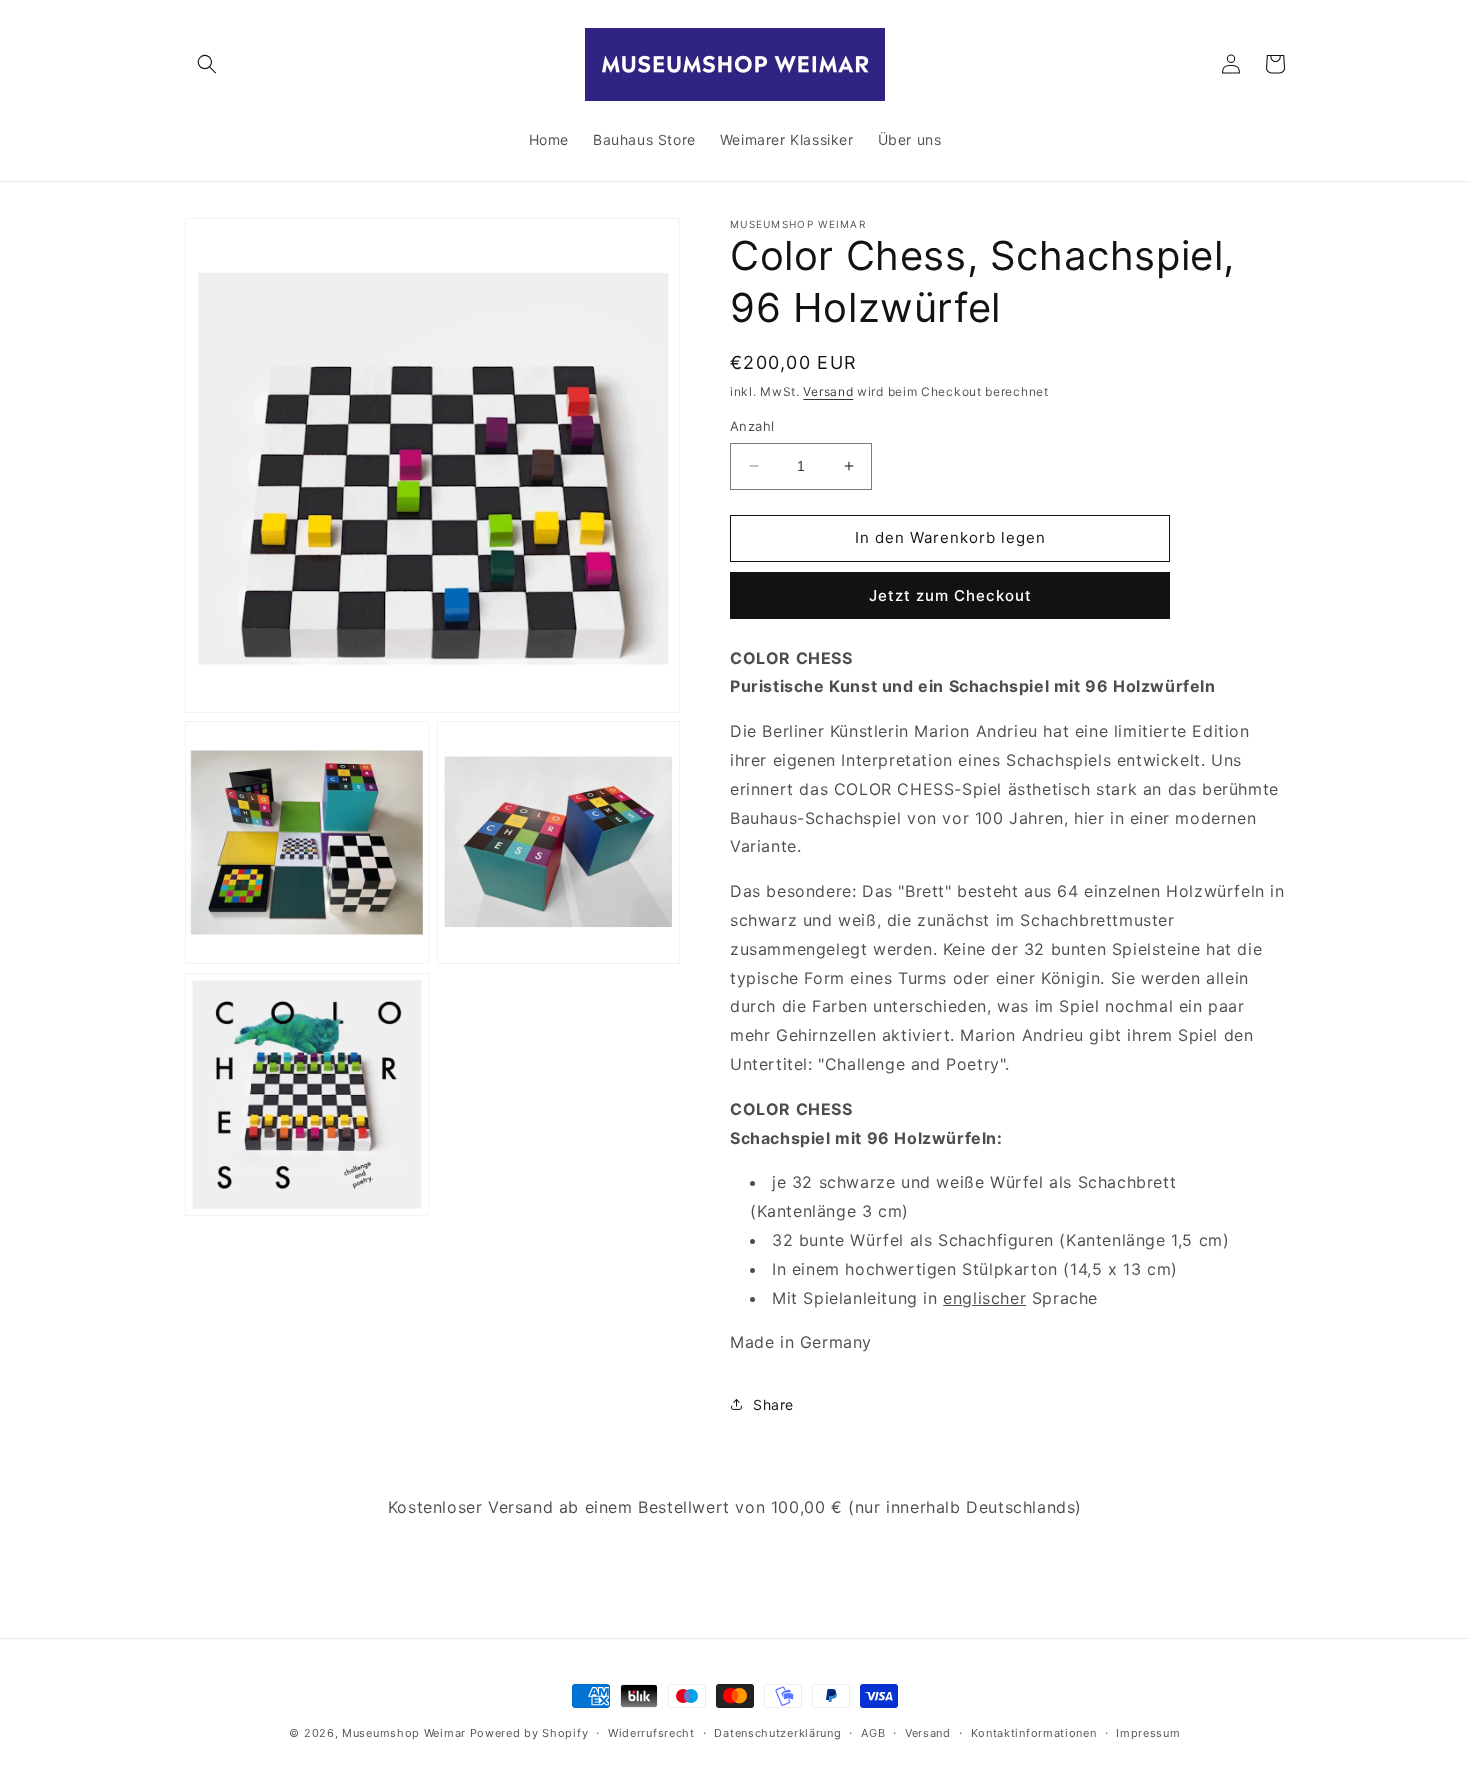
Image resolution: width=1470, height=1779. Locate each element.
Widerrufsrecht (651, 1733)
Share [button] (773, 1404)
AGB (873, 1733)
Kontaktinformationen (1034, 1733)
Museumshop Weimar (404, 1733)
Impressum (1148, 1733)
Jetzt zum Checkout (950, 595)
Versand (828, 391)
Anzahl (752, 426)
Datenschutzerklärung (777, 1733)
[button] (207, 64)
